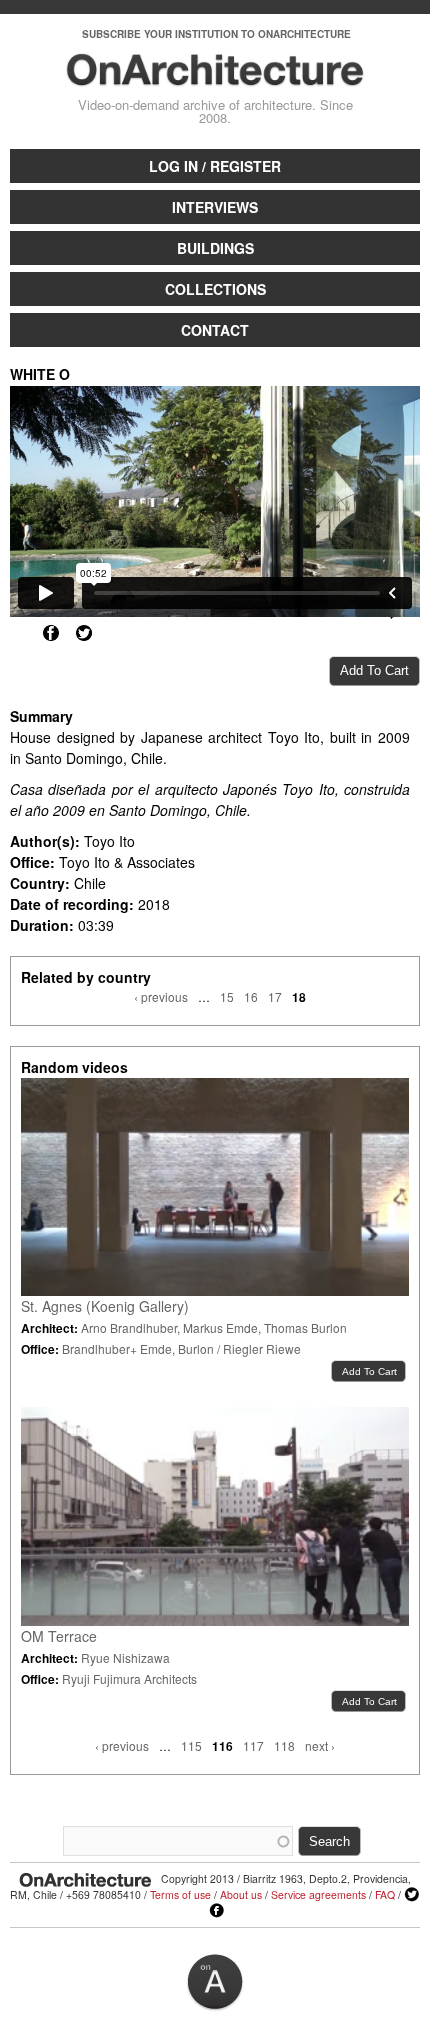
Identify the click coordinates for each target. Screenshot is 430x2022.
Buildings (215, 248)
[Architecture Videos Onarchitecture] (215, 77)
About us (241, 1894)
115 (191, 1745)
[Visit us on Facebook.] (217, 1911)
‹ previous (161, 996)
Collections (215, 289)
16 (251, 996)
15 (227, 996)
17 (275, 996)
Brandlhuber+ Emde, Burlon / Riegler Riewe (181, 1348)
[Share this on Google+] (18, 633)
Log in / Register (215, 166)
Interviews (215, 207)
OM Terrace (59, 1636)
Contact (215, 330)
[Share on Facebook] (51, 633)
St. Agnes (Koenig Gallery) (105, 1306)
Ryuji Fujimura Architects (129, 1678)
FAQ (385, 1894)
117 (253, 1745)
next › (320, 1745)
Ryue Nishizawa (125, 1657)
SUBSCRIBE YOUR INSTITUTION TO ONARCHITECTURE (216, 34)
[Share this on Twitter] (84, 633)
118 (284, 1745)
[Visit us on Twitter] (412, 1895)
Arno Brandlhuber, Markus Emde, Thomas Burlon (214, 1327)
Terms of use (180, 1894)
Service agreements (318, 1894)
